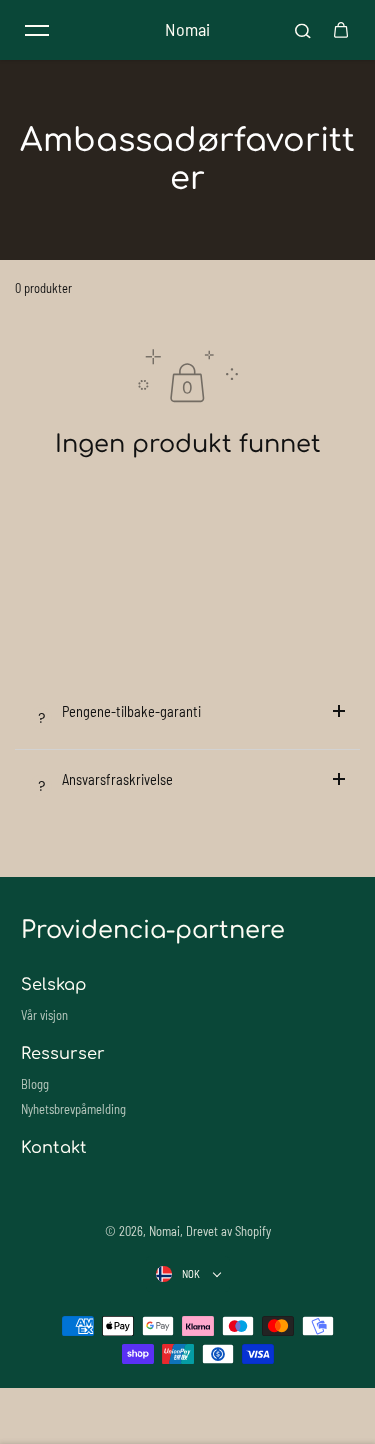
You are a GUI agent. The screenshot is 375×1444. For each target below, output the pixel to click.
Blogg (35, 1084)
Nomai (164, 1231)
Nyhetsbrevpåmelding (73, 1109)
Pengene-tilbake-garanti (131, 711)
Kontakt (54, 1148)
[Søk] (303, 30)
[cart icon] (341, 30)
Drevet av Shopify (228, 1231)
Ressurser (63, 1054)
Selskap (53, 985)
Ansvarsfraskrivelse (117, 779)
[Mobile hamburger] (37, 30)
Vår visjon (44, 1015)
